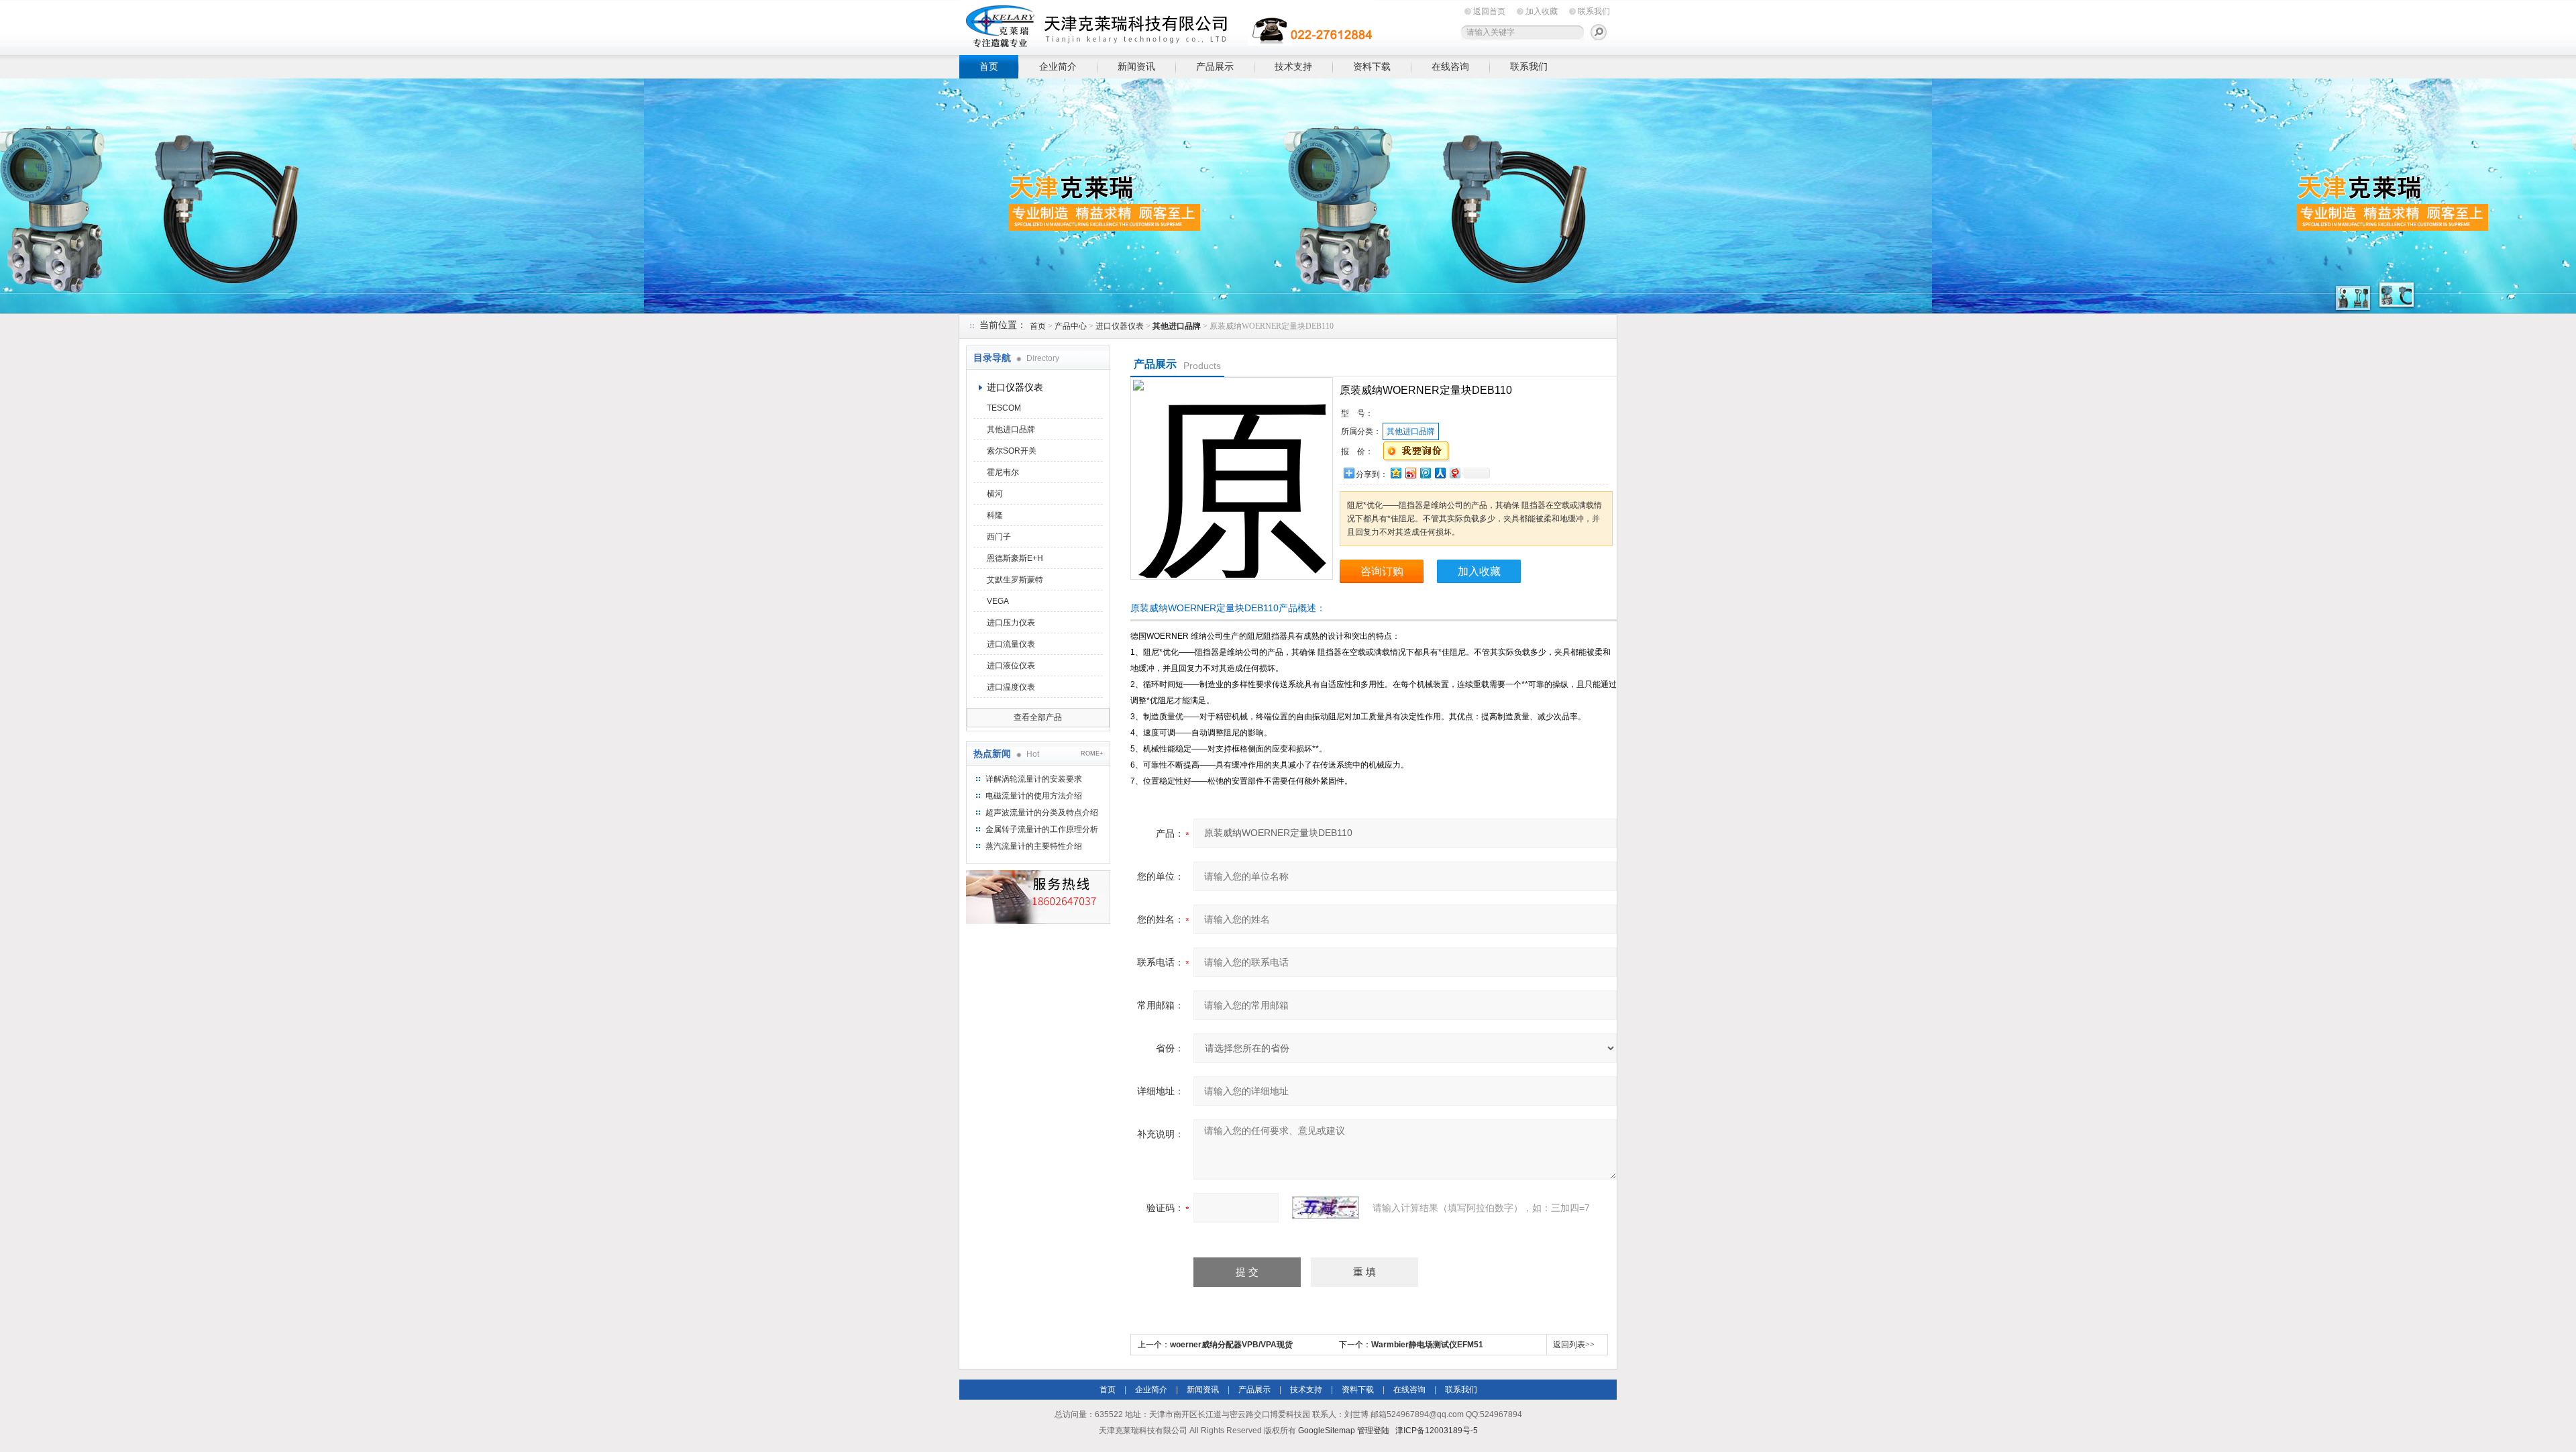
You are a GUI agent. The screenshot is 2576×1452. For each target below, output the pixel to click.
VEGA (998, 601)
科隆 (995, 515)
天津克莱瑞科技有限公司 (1167, 25)
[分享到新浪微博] (1410, 473)
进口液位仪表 (1011, 666)
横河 (995, 494)
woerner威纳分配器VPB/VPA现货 (1231, 1345)
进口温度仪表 (1011, 687)
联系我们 (1594, 11)
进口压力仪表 (1011, 623)
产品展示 (1215, 66)
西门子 (999, 537)
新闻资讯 (1136, 66)
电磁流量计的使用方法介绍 (1034, 796)
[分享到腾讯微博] (1425, 473)
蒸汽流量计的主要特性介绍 (1034, 846)
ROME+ (1092, 754)
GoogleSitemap (1327, 1431)
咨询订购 (1382, 571)
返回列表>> (1574, 1345)
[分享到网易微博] (1454, 473)
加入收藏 (1542, 11)
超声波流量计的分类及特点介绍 (1042, 813)
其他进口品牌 (1011, 429)
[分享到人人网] (1440, 473)
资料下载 (1372, 66)
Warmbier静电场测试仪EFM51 (1427, 1345)
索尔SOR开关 (1012, 451)
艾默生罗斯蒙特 (1015, 580)
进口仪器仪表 (1120, 326)
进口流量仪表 (1011, 644)
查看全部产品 (1038, 717)
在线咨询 (1450, 66)
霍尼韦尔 (1003, 472)
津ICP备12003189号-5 (1437, 1431)
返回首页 (1489, 11)
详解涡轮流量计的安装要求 (1034, 779)
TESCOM (1004, 408)
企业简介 (1058, 66)
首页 (989, 66)
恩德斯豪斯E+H (1015, 558)
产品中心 (1071, 326)
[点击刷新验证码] (1326, 1208)
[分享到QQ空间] (1395, 473)
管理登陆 (1373, 1431)
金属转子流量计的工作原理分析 (1042, 829)
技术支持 (1293, 66)
